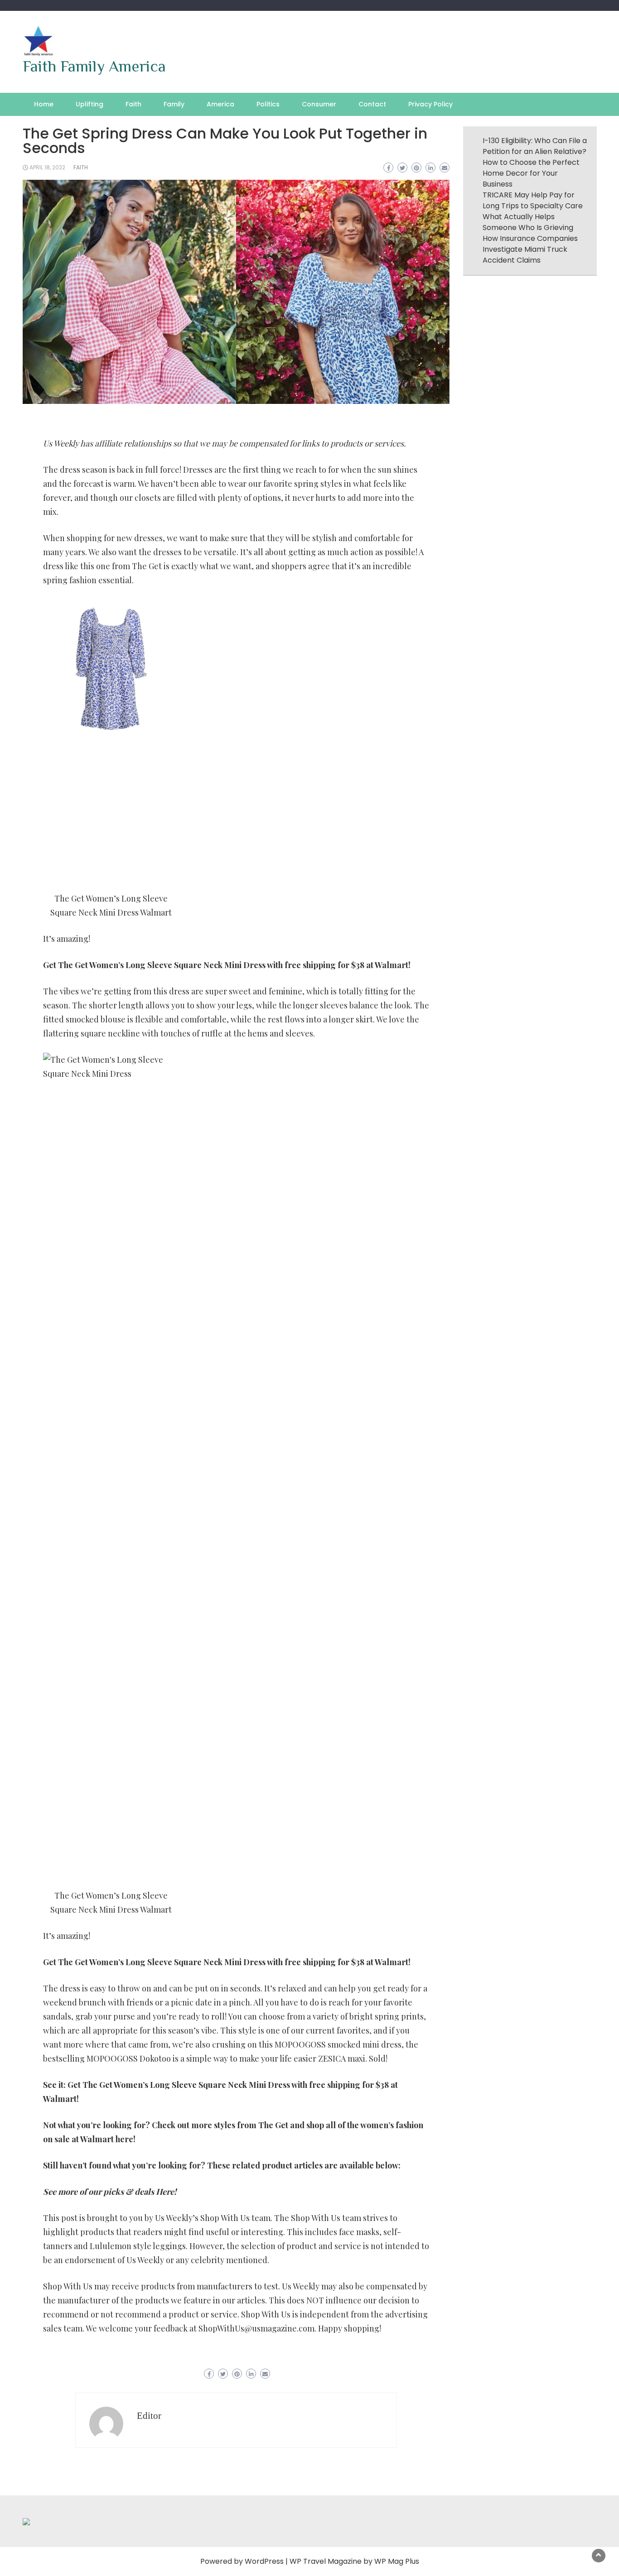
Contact (372, 104)
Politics (268, 104)
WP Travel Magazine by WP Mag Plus (354, 2561)
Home (44, 104)
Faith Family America (94, 66)
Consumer (319, 104)
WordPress (264, 2561)
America (220, 104)
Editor (149, 2416)
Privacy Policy (430, 104)
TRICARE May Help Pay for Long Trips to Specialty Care (533, 200)
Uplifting (89, 104)
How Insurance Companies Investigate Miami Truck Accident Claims (530, 249)
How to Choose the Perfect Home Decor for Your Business (531, 173)
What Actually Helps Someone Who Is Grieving (528, 222)
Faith (133, 104)
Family (174, 104)
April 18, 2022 (47, 167)
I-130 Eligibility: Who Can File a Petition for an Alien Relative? (535, 146)
